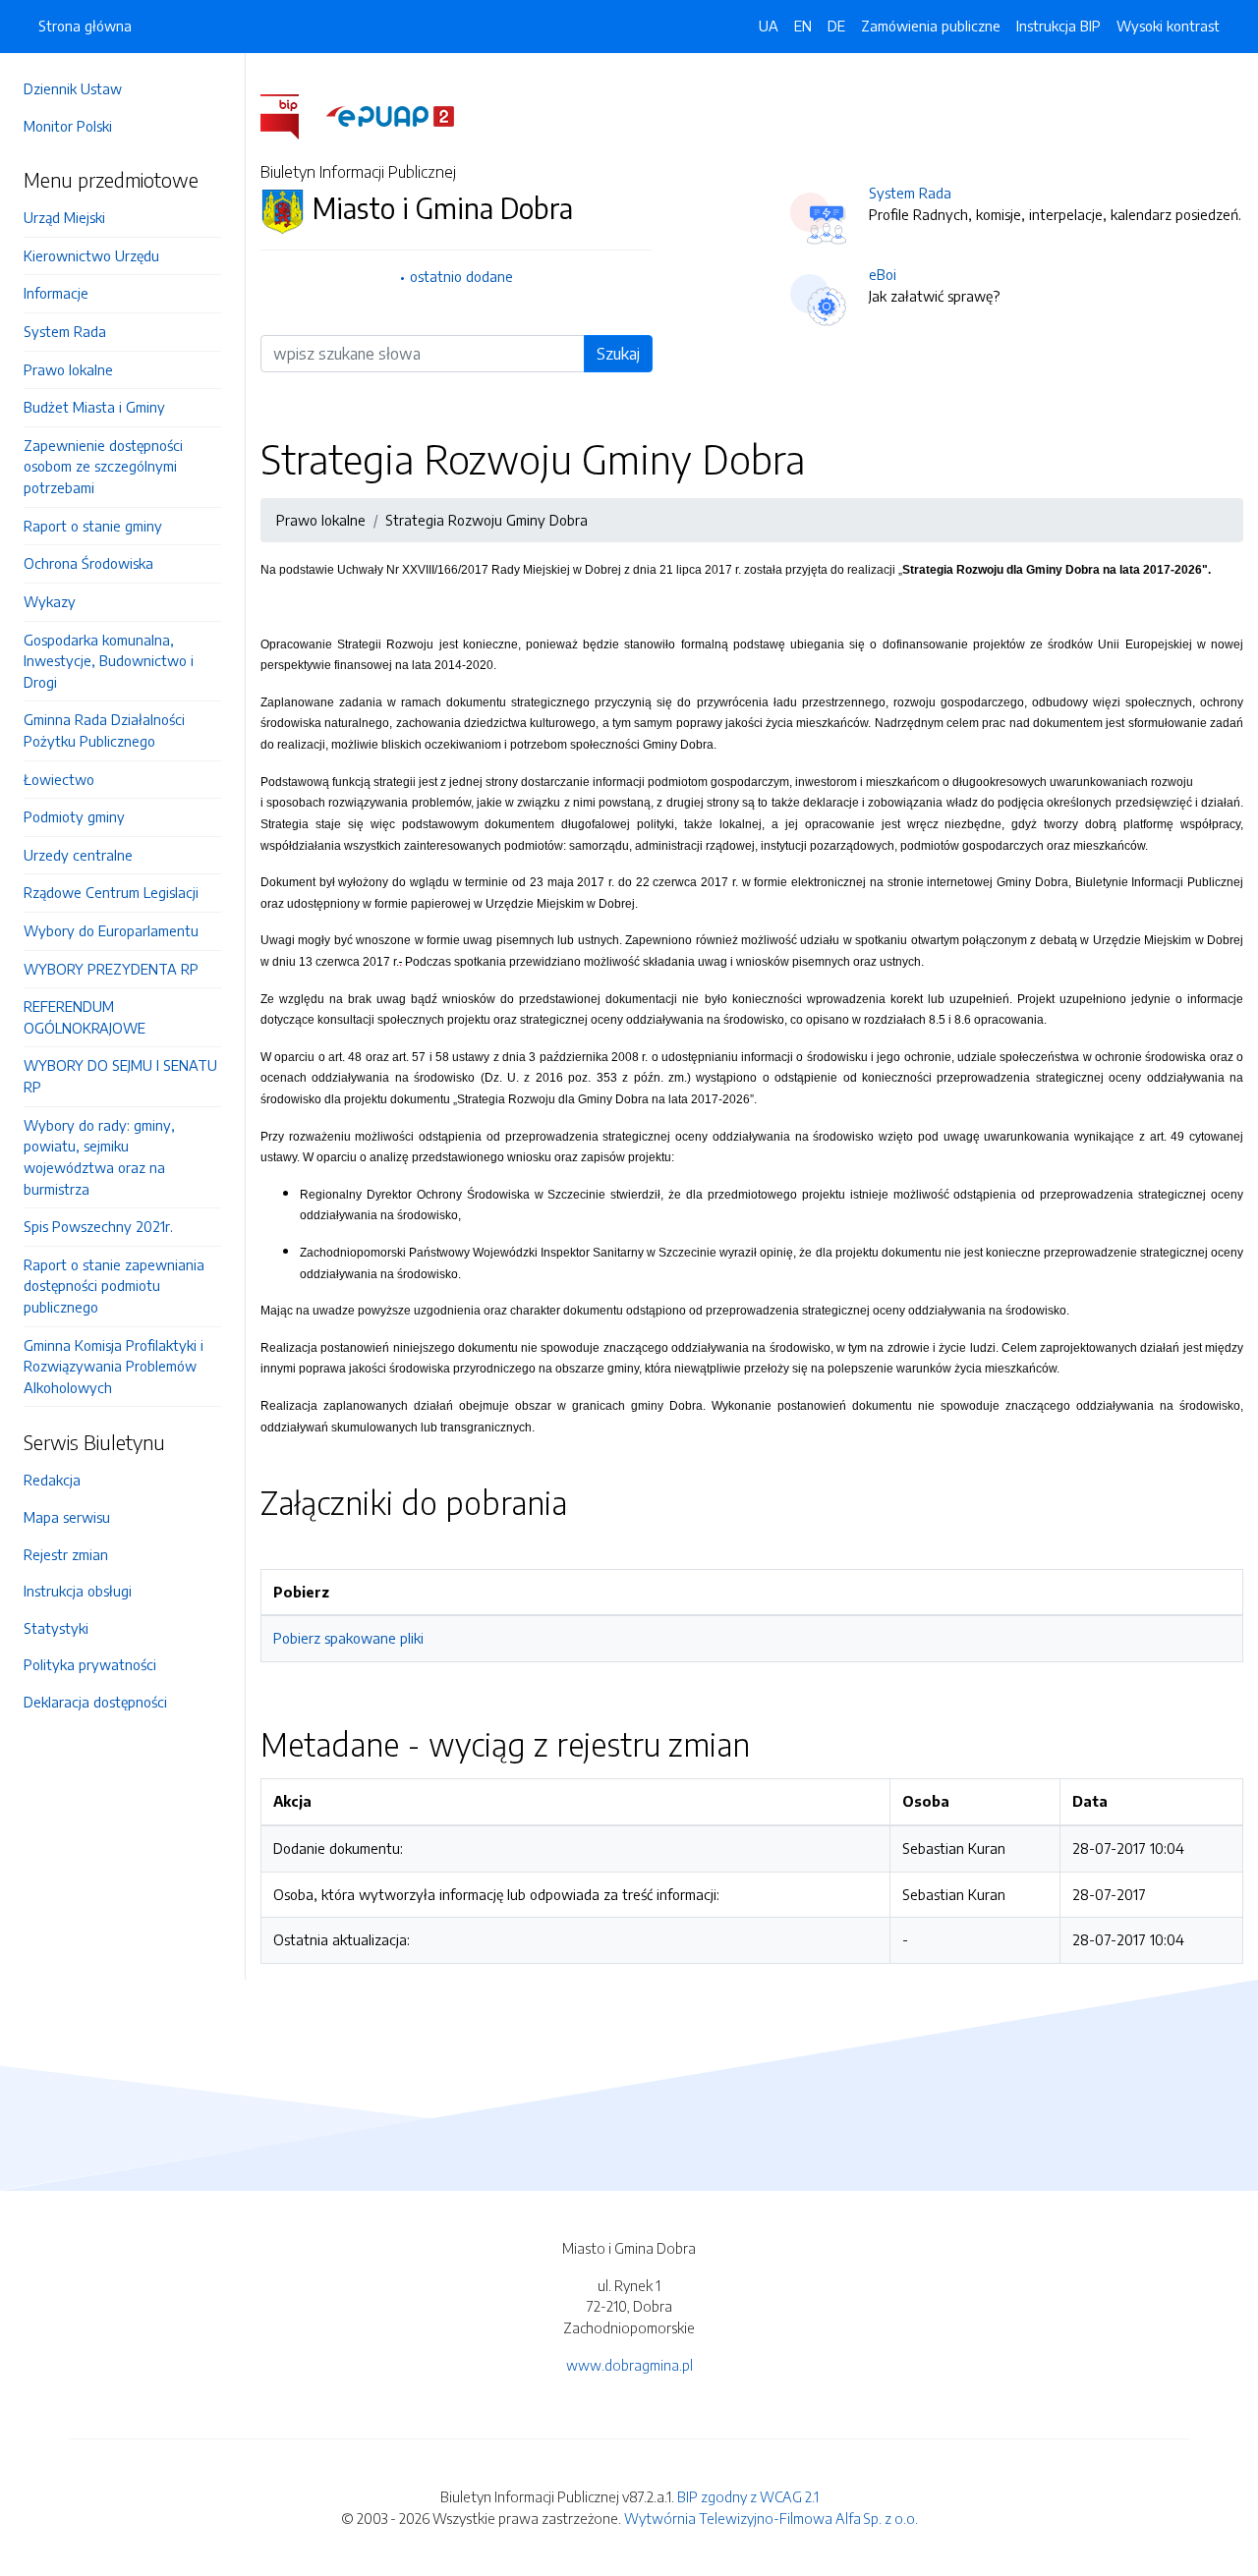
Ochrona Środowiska (88, 563)
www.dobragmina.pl (629, 2365)
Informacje (56, 293)
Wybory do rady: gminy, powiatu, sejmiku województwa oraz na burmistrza (99, 1157)
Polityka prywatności (90, 1664)
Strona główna (85, 26)
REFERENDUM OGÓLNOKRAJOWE (85, 1017)
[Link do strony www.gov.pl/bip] (291, 115)
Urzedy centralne (78, 855)
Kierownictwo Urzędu (91, 255)
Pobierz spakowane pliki (348, 1638)
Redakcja (52, 1480)
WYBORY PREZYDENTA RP (111, 969)
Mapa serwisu (67, 1517)
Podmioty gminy (74, 816)
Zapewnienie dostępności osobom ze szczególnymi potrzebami (103, 466)
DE (836, 26)
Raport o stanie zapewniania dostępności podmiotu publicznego (114, 1286)
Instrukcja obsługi (78, 1591)
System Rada (65, 331)
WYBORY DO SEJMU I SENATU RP (120, 1076)
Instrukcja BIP (1058, 26)
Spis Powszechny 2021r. (98, 1226)
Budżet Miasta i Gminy (94, 407)
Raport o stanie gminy (93, 526)
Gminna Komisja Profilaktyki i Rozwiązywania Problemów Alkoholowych (114, 1366)
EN (803, 26)
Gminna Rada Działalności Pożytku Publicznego (104, 730)
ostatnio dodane (461, 276)
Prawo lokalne (68, 369)
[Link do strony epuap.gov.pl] (390, 115)
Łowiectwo (59, 779)
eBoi (883, 274)
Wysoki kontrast (1168, 26)
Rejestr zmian (66, 1554)
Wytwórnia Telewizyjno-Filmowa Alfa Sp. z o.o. (771, 2518)
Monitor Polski (68, 126)
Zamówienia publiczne (931, 26)
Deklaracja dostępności (95, 1702)
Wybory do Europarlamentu (111, 930)
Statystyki (56, 1628)
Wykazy (50, 601)
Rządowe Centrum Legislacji (111, 892)
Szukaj (618, 354)
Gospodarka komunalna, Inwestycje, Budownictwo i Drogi (109, 661)
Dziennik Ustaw (73, 88)
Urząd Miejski (64, 217)
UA (769, 26)
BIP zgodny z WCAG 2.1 (748, 2496)
